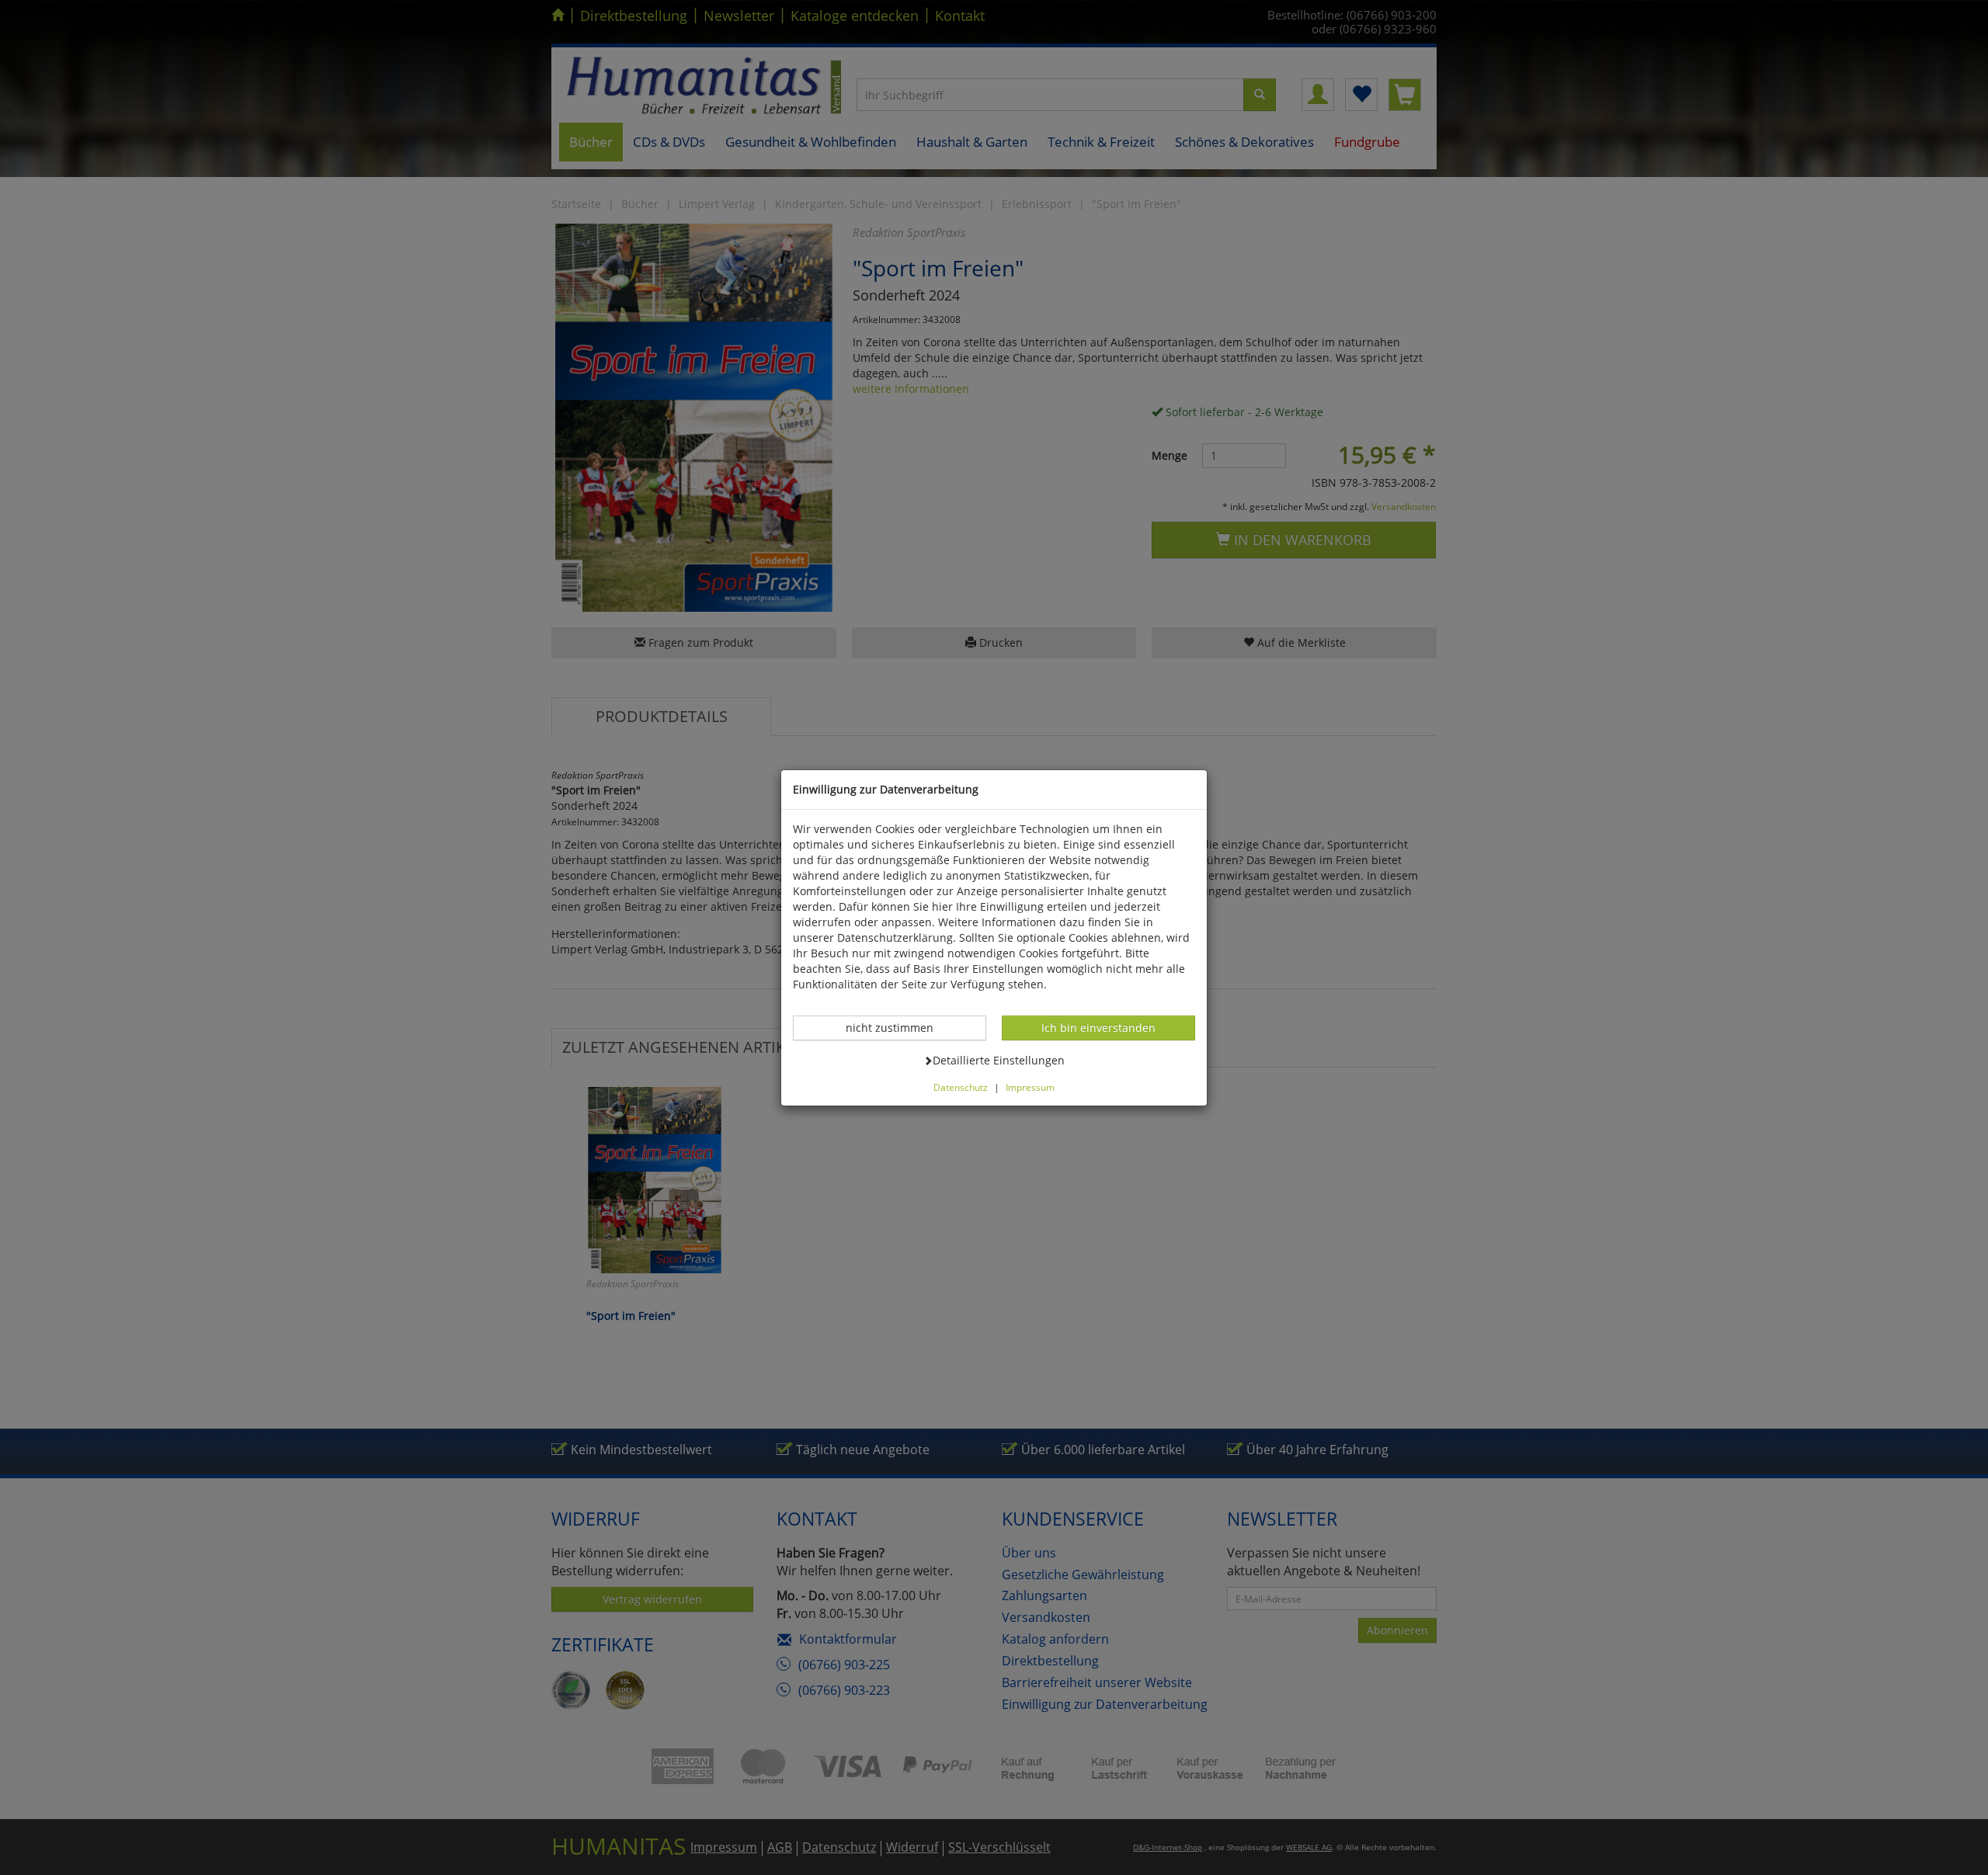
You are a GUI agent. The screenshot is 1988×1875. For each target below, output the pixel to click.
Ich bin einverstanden (1098, 1027)
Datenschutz (961, 1087)
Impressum (1030, 1087)
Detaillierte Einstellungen (998, 1060)
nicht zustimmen (898, 1027)
